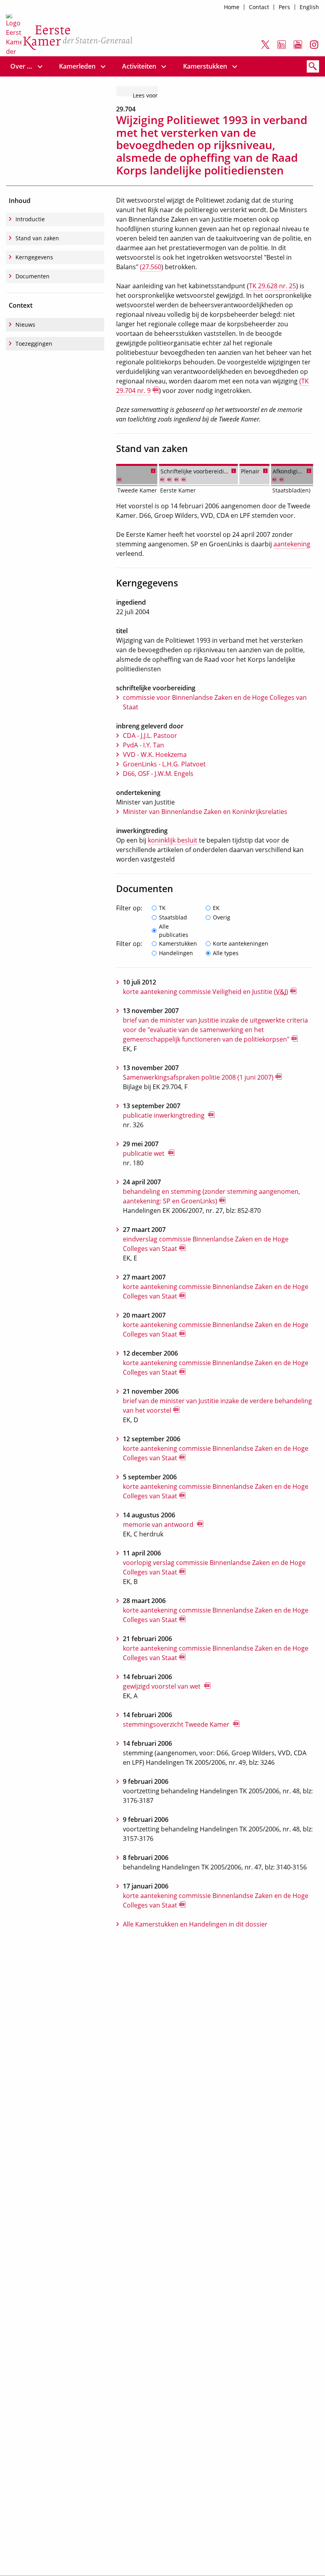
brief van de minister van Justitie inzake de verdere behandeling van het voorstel (217, 1406)
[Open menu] (40, 66)
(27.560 (151, 267)
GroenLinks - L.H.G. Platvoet (164, 764)
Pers (284, 7)
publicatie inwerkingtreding (164, 1115)
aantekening (292, 544)
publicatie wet (144, 1153)
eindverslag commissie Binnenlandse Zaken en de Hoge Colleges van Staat (206, 1244)
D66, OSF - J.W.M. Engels (158, 774)
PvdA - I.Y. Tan (143, 745)
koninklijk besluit (173, 840)
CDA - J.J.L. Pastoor (150, 735)
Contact (259, 7)
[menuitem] (22, 66)
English (309, 7)
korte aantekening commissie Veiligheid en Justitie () (206, 992)
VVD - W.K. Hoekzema (155, 755)
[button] (153, 470)
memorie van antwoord (159, 1525)
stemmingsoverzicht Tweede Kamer (177, 1724)
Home (232, 7)
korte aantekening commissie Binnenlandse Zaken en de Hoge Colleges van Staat (216, 1291)
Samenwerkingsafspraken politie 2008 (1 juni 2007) (198, 1077)
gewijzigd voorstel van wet (162, 1686)
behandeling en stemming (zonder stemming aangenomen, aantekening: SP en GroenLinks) (211, 1196)
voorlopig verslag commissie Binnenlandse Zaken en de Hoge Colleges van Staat (214, 1567)
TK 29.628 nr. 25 (272, 286)
